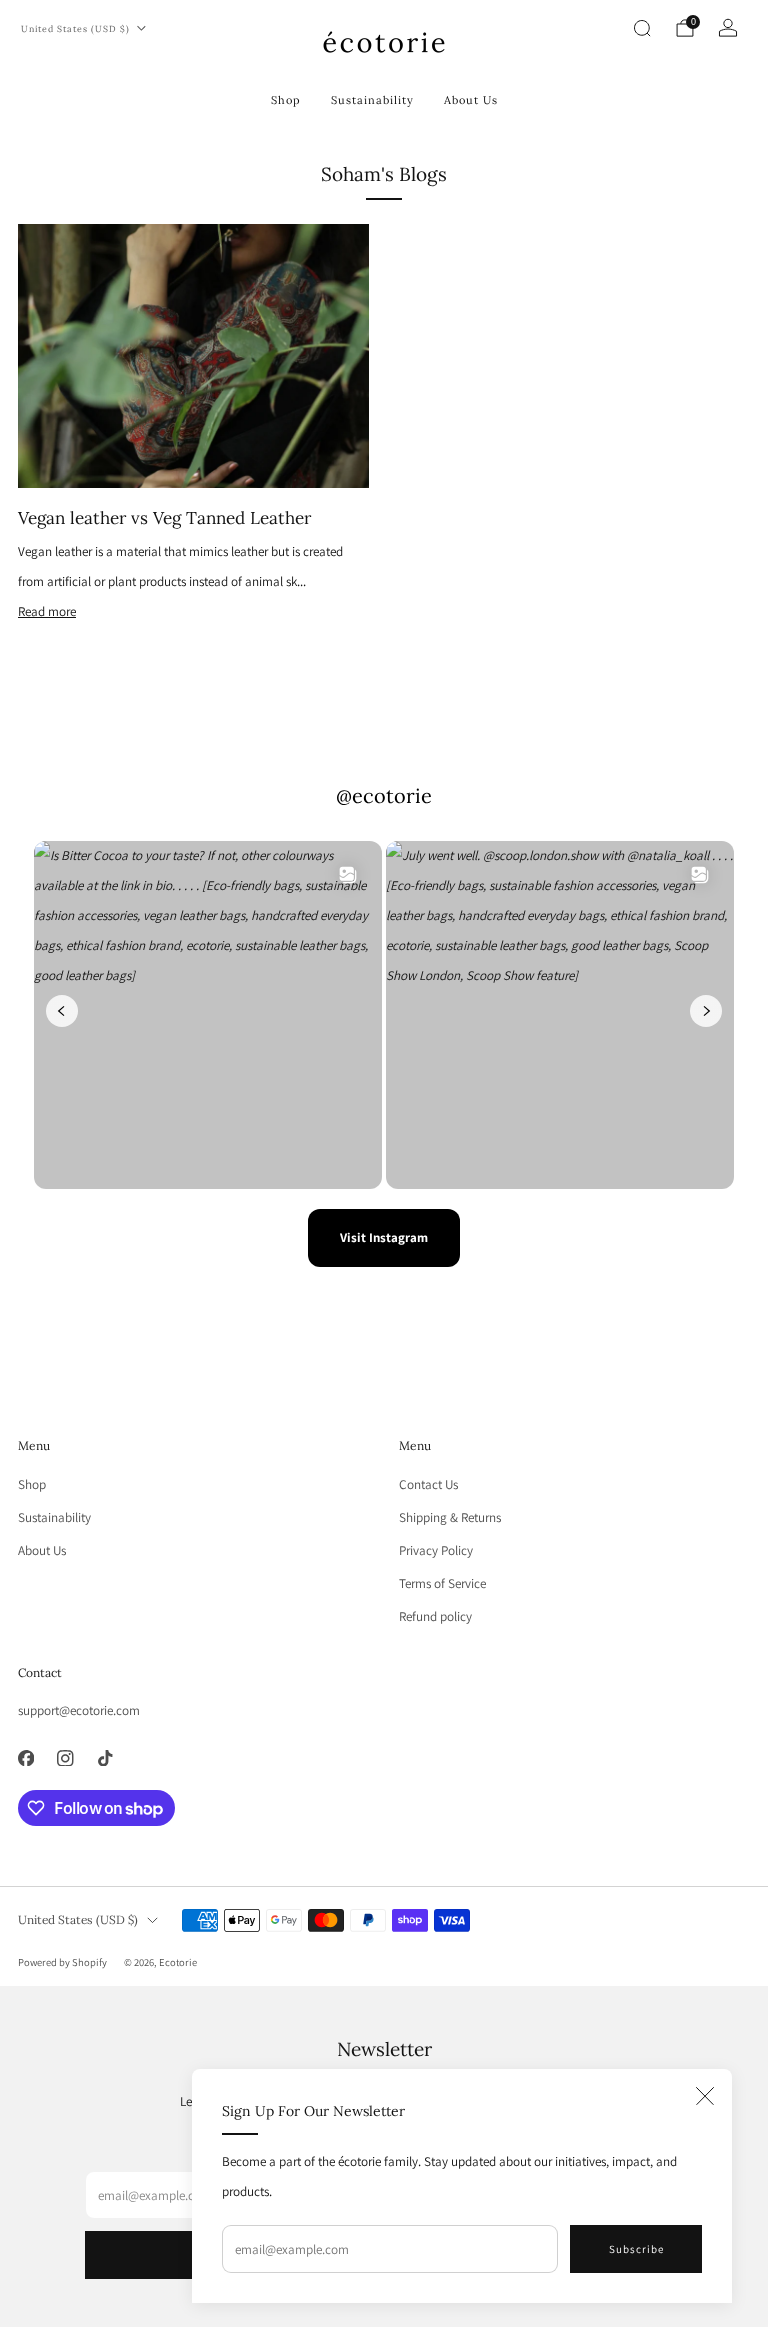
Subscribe (636, 2249)
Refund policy (435, 1616)
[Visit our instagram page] (66, 1758)
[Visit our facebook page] (26, 1758)
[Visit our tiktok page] (105, 1758)
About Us (471, 100)
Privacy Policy (436, 1550)
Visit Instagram (384, 1237)
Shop (286, 100)
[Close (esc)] (705, 2096)
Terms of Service (442, 1583)
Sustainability (372, 100)
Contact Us (428, 1484)
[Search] (642, 28)
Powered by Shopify (62, 1962)
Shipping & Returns (450, 1517)
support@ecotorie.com (79, 1710)
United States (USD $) (75, 28)
